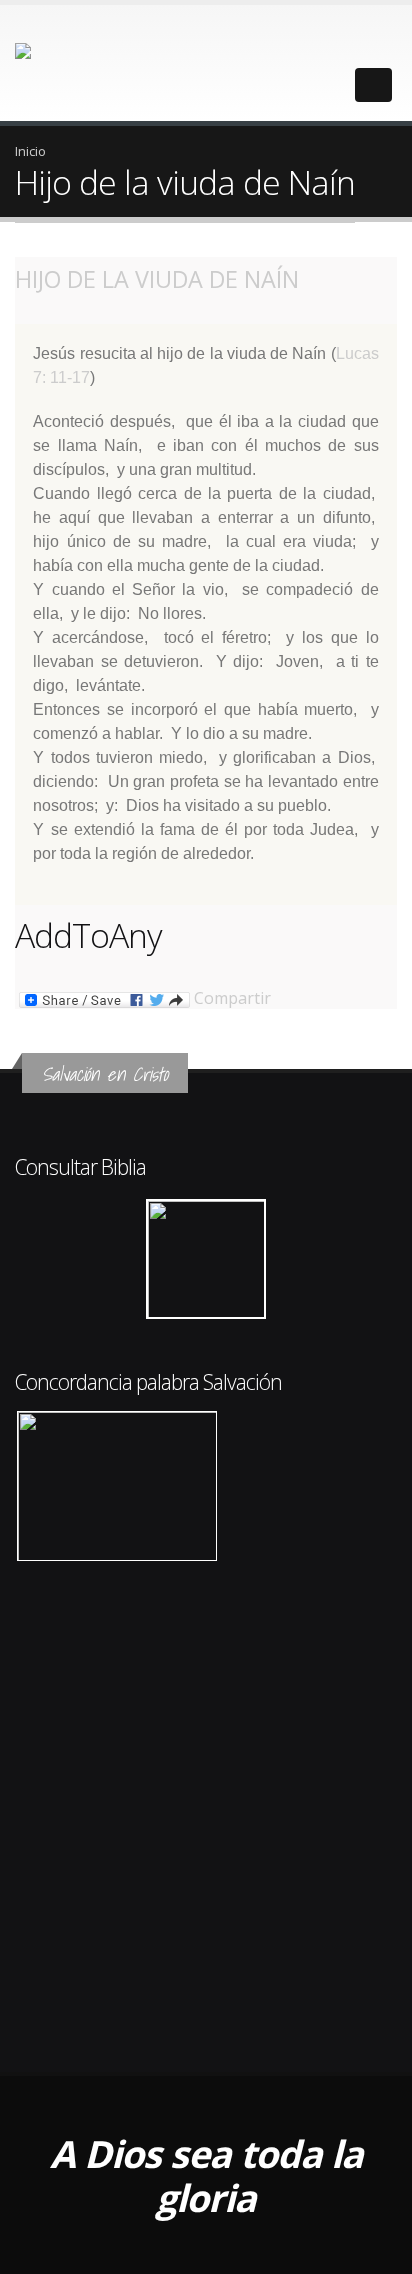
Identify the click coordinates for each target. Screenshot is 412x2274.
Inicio (30, 151)
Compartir (230, 999)
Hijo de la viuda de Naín (157, 279)
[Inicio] (68, 61)
